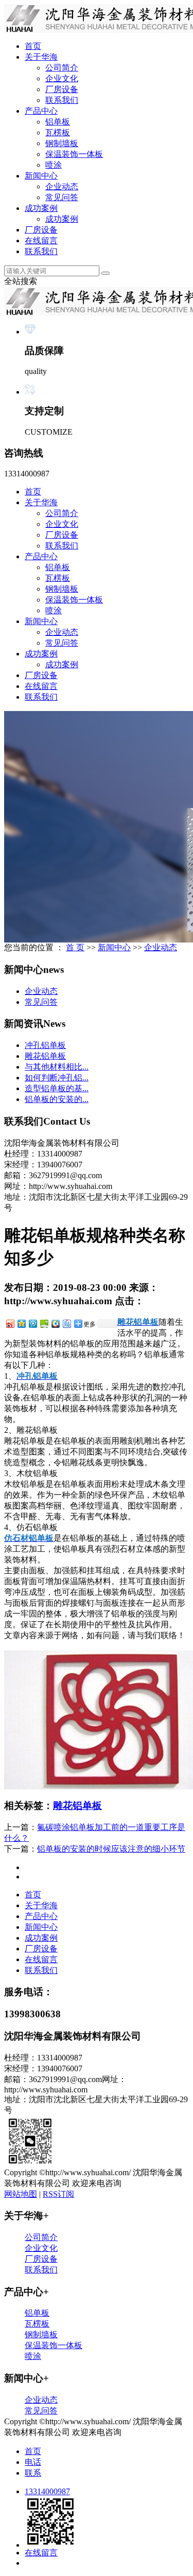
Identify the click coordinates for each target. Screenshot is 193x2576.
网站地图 (21, 2194)
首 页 (75, 947)
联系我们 (62, 100)
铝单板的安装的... (57, 1099)
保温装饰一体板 (74, 154)
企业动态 (62, 186)
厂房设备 (62, 89)
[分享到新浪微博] (10, 1323)
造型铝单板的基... (57, 1088)
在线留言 (41, 241)
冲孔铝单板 (45, 1045)
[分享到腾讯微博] (32, 1323)
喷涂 (54, 165)
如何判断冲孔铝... (57, 1078)
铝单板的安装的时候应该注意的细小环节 (111, 1849)
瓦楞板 (58, 132)
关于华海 (41, 57)
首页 (33, 46)
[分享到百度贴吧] (66, 1323)
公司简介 (62, 68)
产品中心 (41, 111)
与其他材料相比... (57, 1067)
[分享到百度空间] (44, 1323)
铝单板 (58, 122)
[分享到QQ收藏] (55, 1323)
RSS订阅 (58, 2194)
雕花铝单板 (45, 1056)
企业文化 (62, 78)
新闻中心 (41, 176)
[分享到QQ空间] (21, 1323)
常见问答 (62, 197)
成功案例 (41, 208)
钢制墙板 (62, 143)
